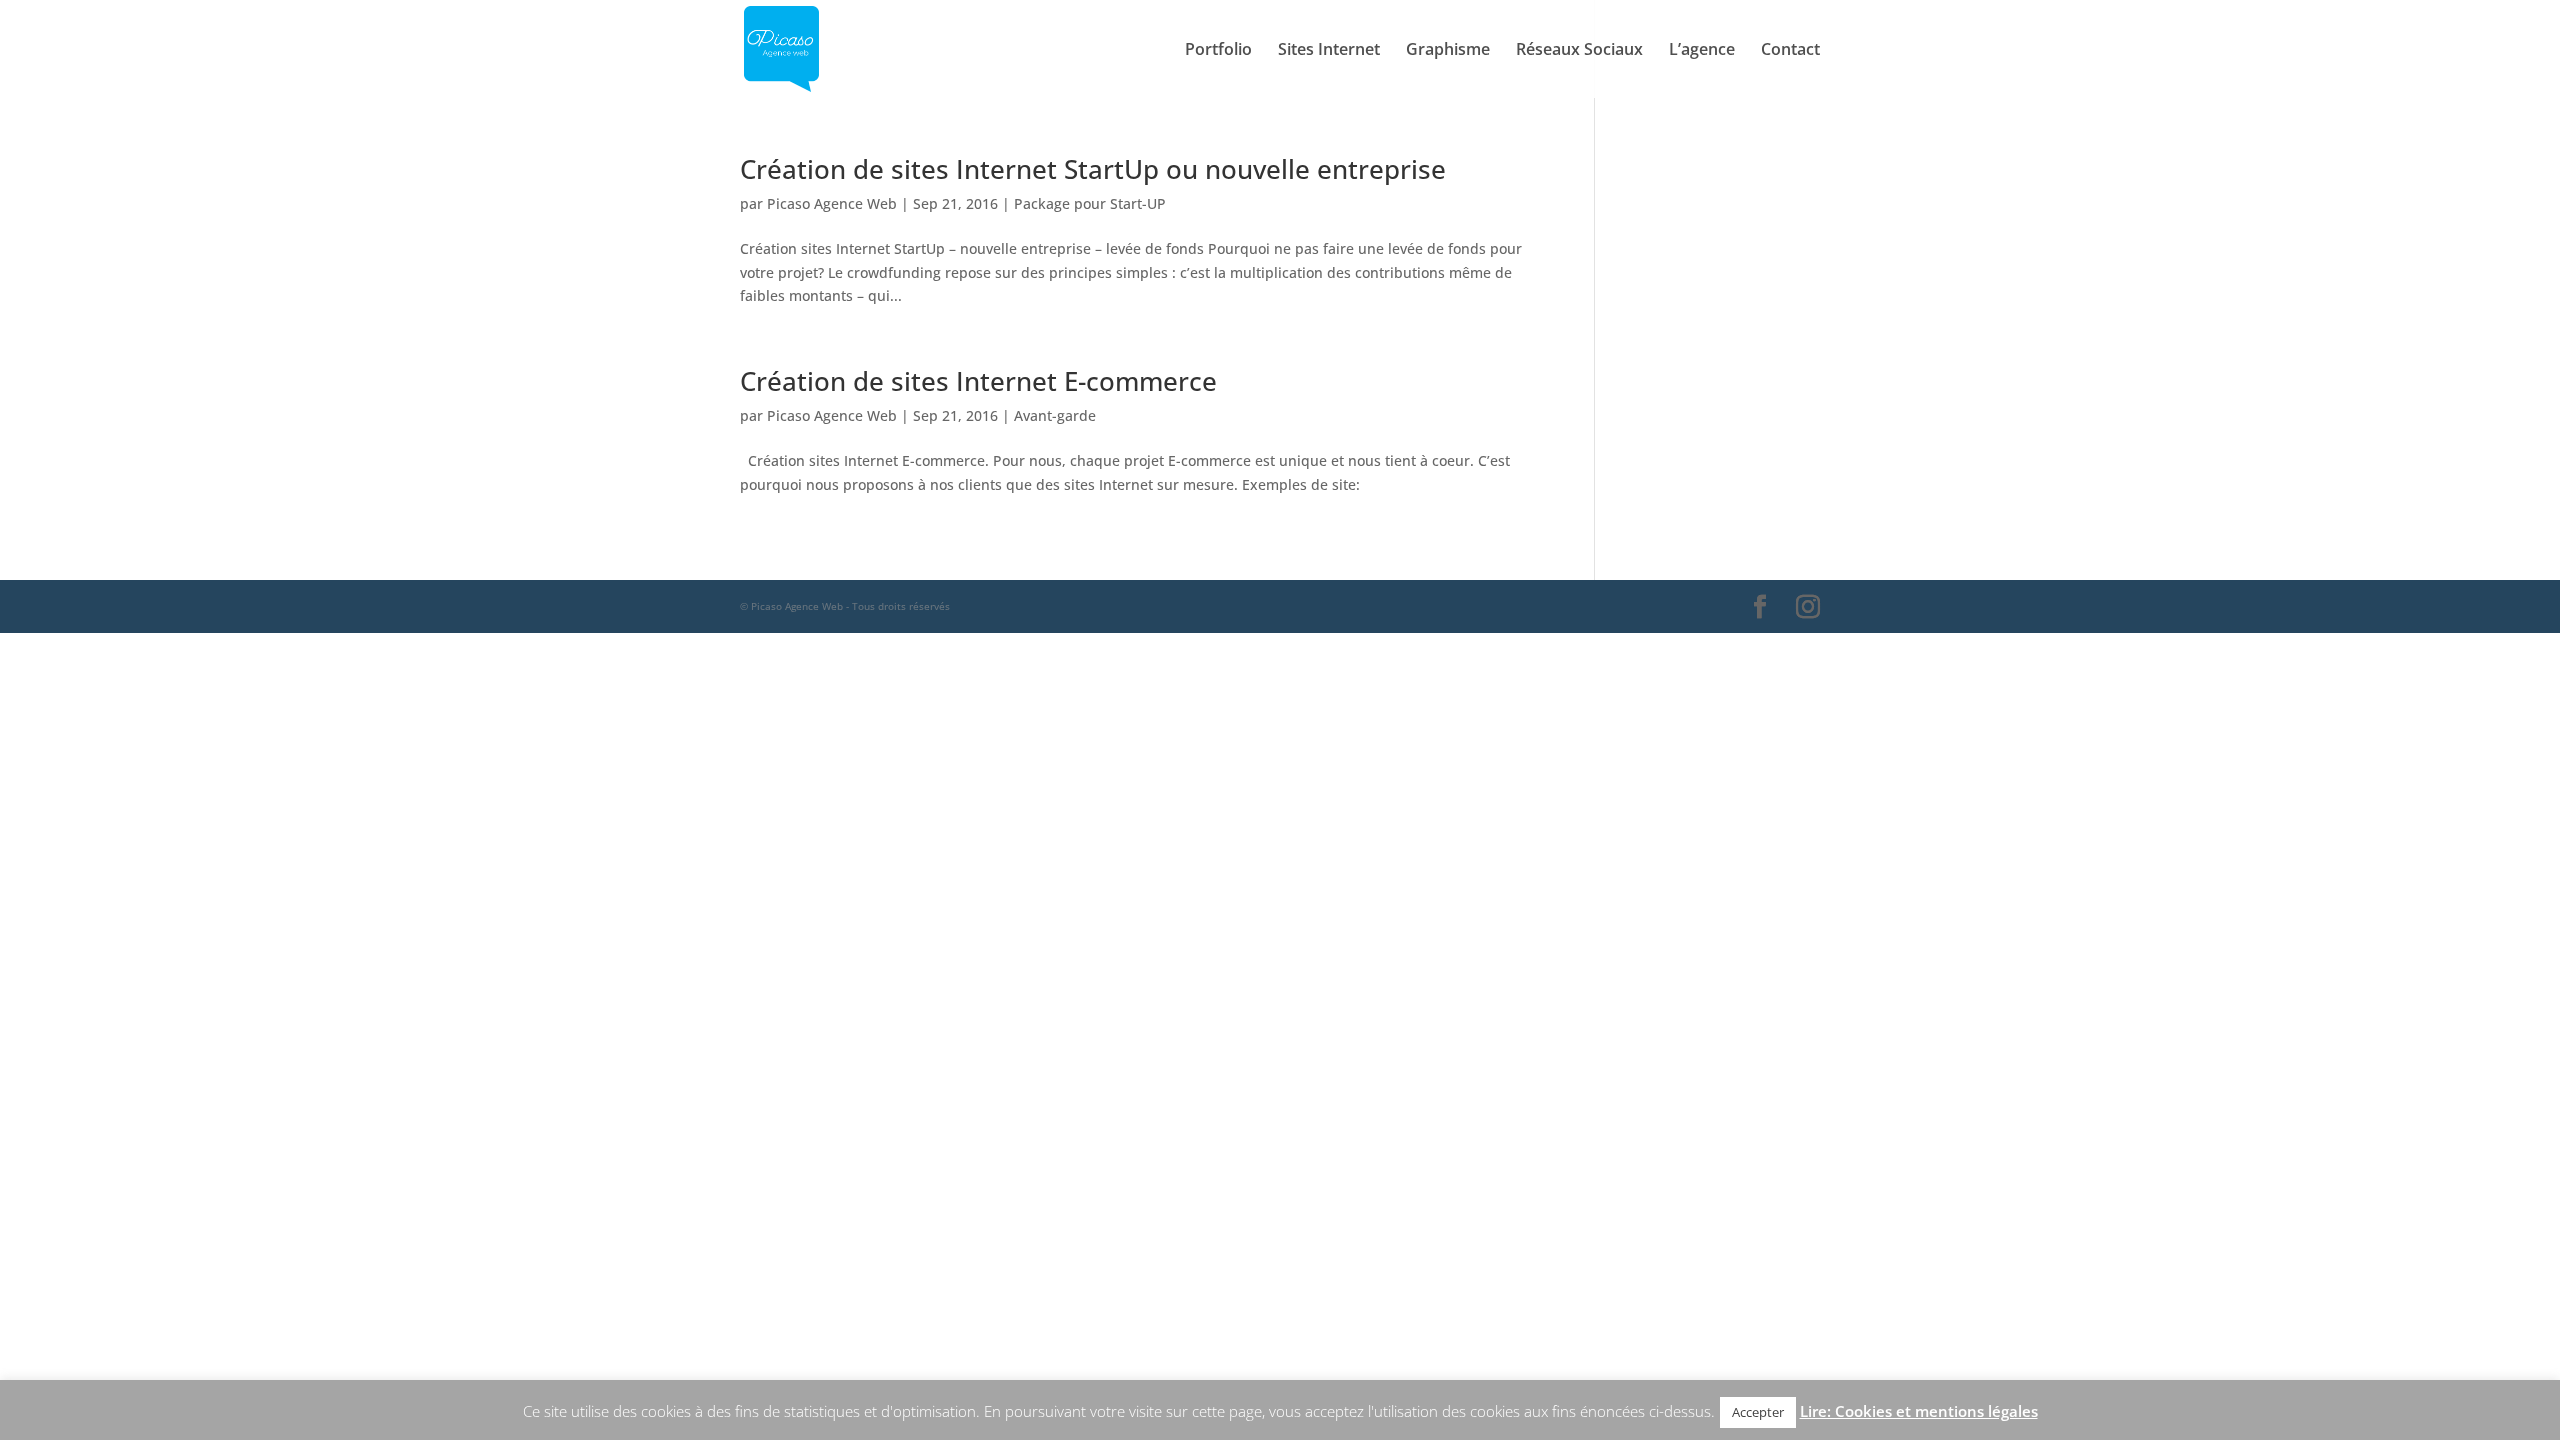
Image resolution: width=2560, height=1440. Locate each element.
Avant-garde (1055, 415)
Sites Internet (1329, 51)
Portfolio (1218, 51)
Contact (1790, 51)
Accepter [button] (1758, 1412)
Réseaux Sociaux (1579, 51)
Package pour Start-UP (1090, 203)
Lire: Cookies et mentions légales (1919, 1411)
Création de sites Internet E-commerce (978, 381)
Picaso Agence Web (832, 203)
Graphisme (1448, 51)
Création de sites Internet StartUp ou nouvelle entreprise (1093, 169)
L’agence (1702, 51)
